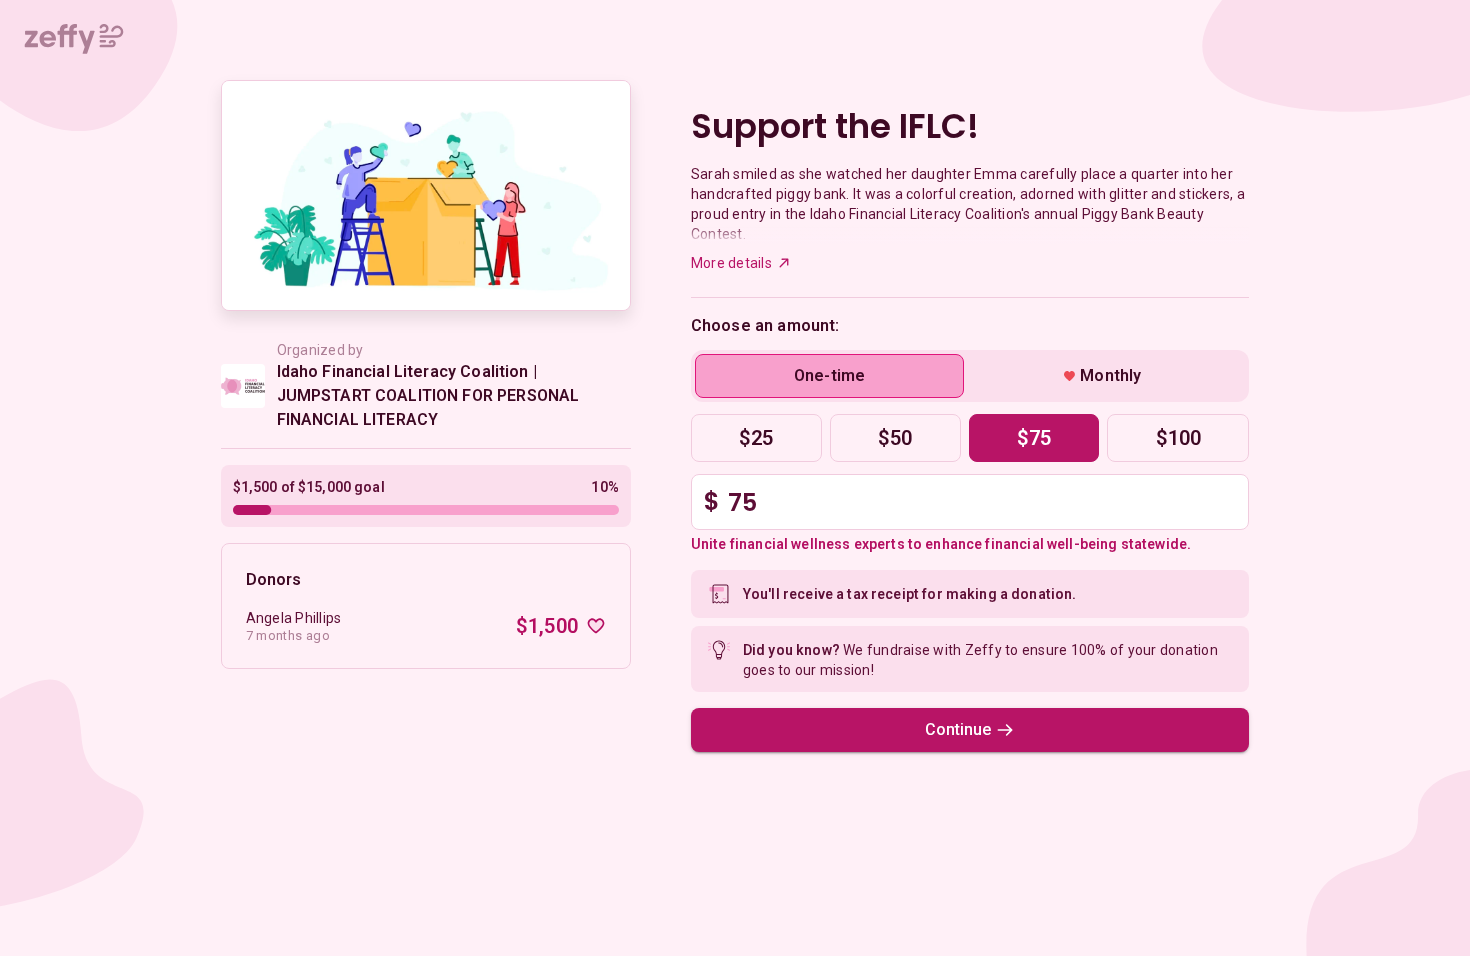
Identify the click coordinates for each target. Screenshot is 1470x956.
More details (731, 263)
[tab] (829, 376)
